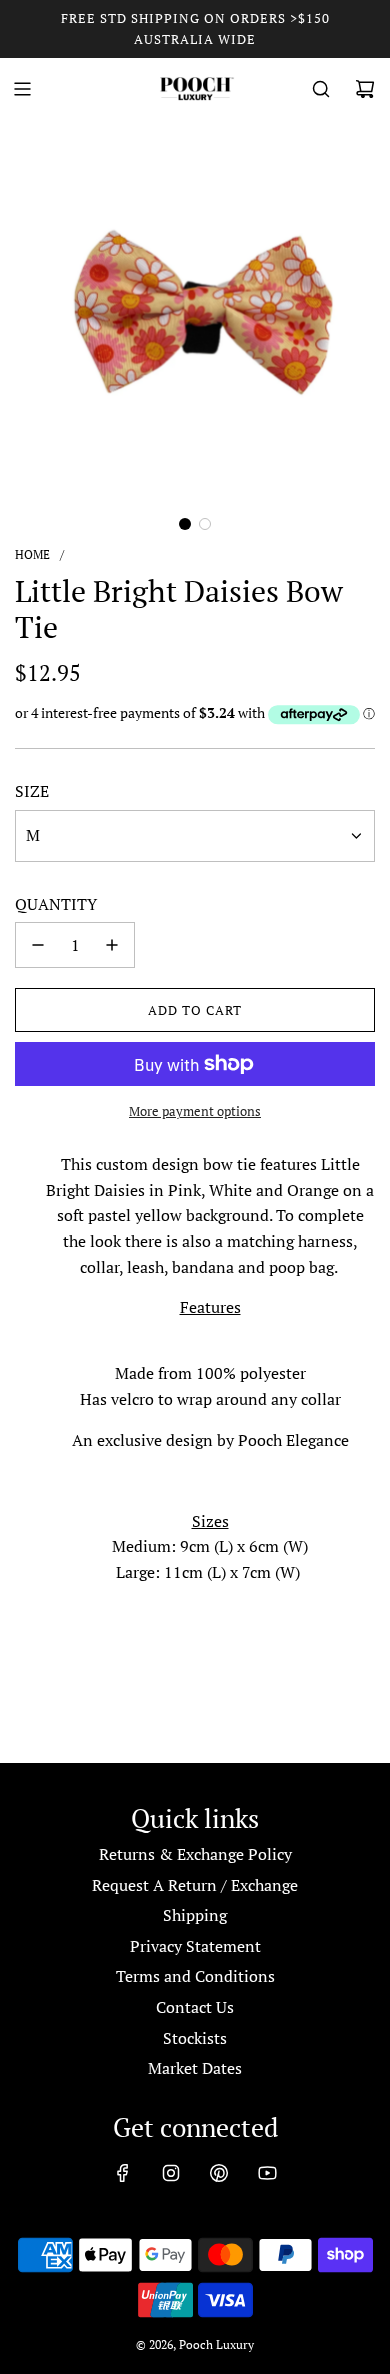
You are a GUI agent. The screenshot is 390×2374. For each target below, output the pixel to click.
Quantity (56, 904)
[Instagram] (171, 2173)
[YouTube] (267, 2173)
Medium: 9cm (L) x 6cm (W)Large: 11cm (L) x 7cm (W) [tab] (210, 1546)
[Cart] (365, 89)
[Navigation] (22, 89)
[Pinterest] (219, 2173)
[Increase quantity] (112, 945)
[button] (185, 524)
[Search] (321, 89)
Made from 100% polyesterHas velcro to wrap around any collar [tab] (210, 1386)
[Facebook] (123, 2173)
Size (32, 791)
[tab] (210, 1216)
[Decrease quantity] (38, 945)
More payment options (195, 1111)
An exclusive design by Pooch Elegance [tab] (210, 1440)
